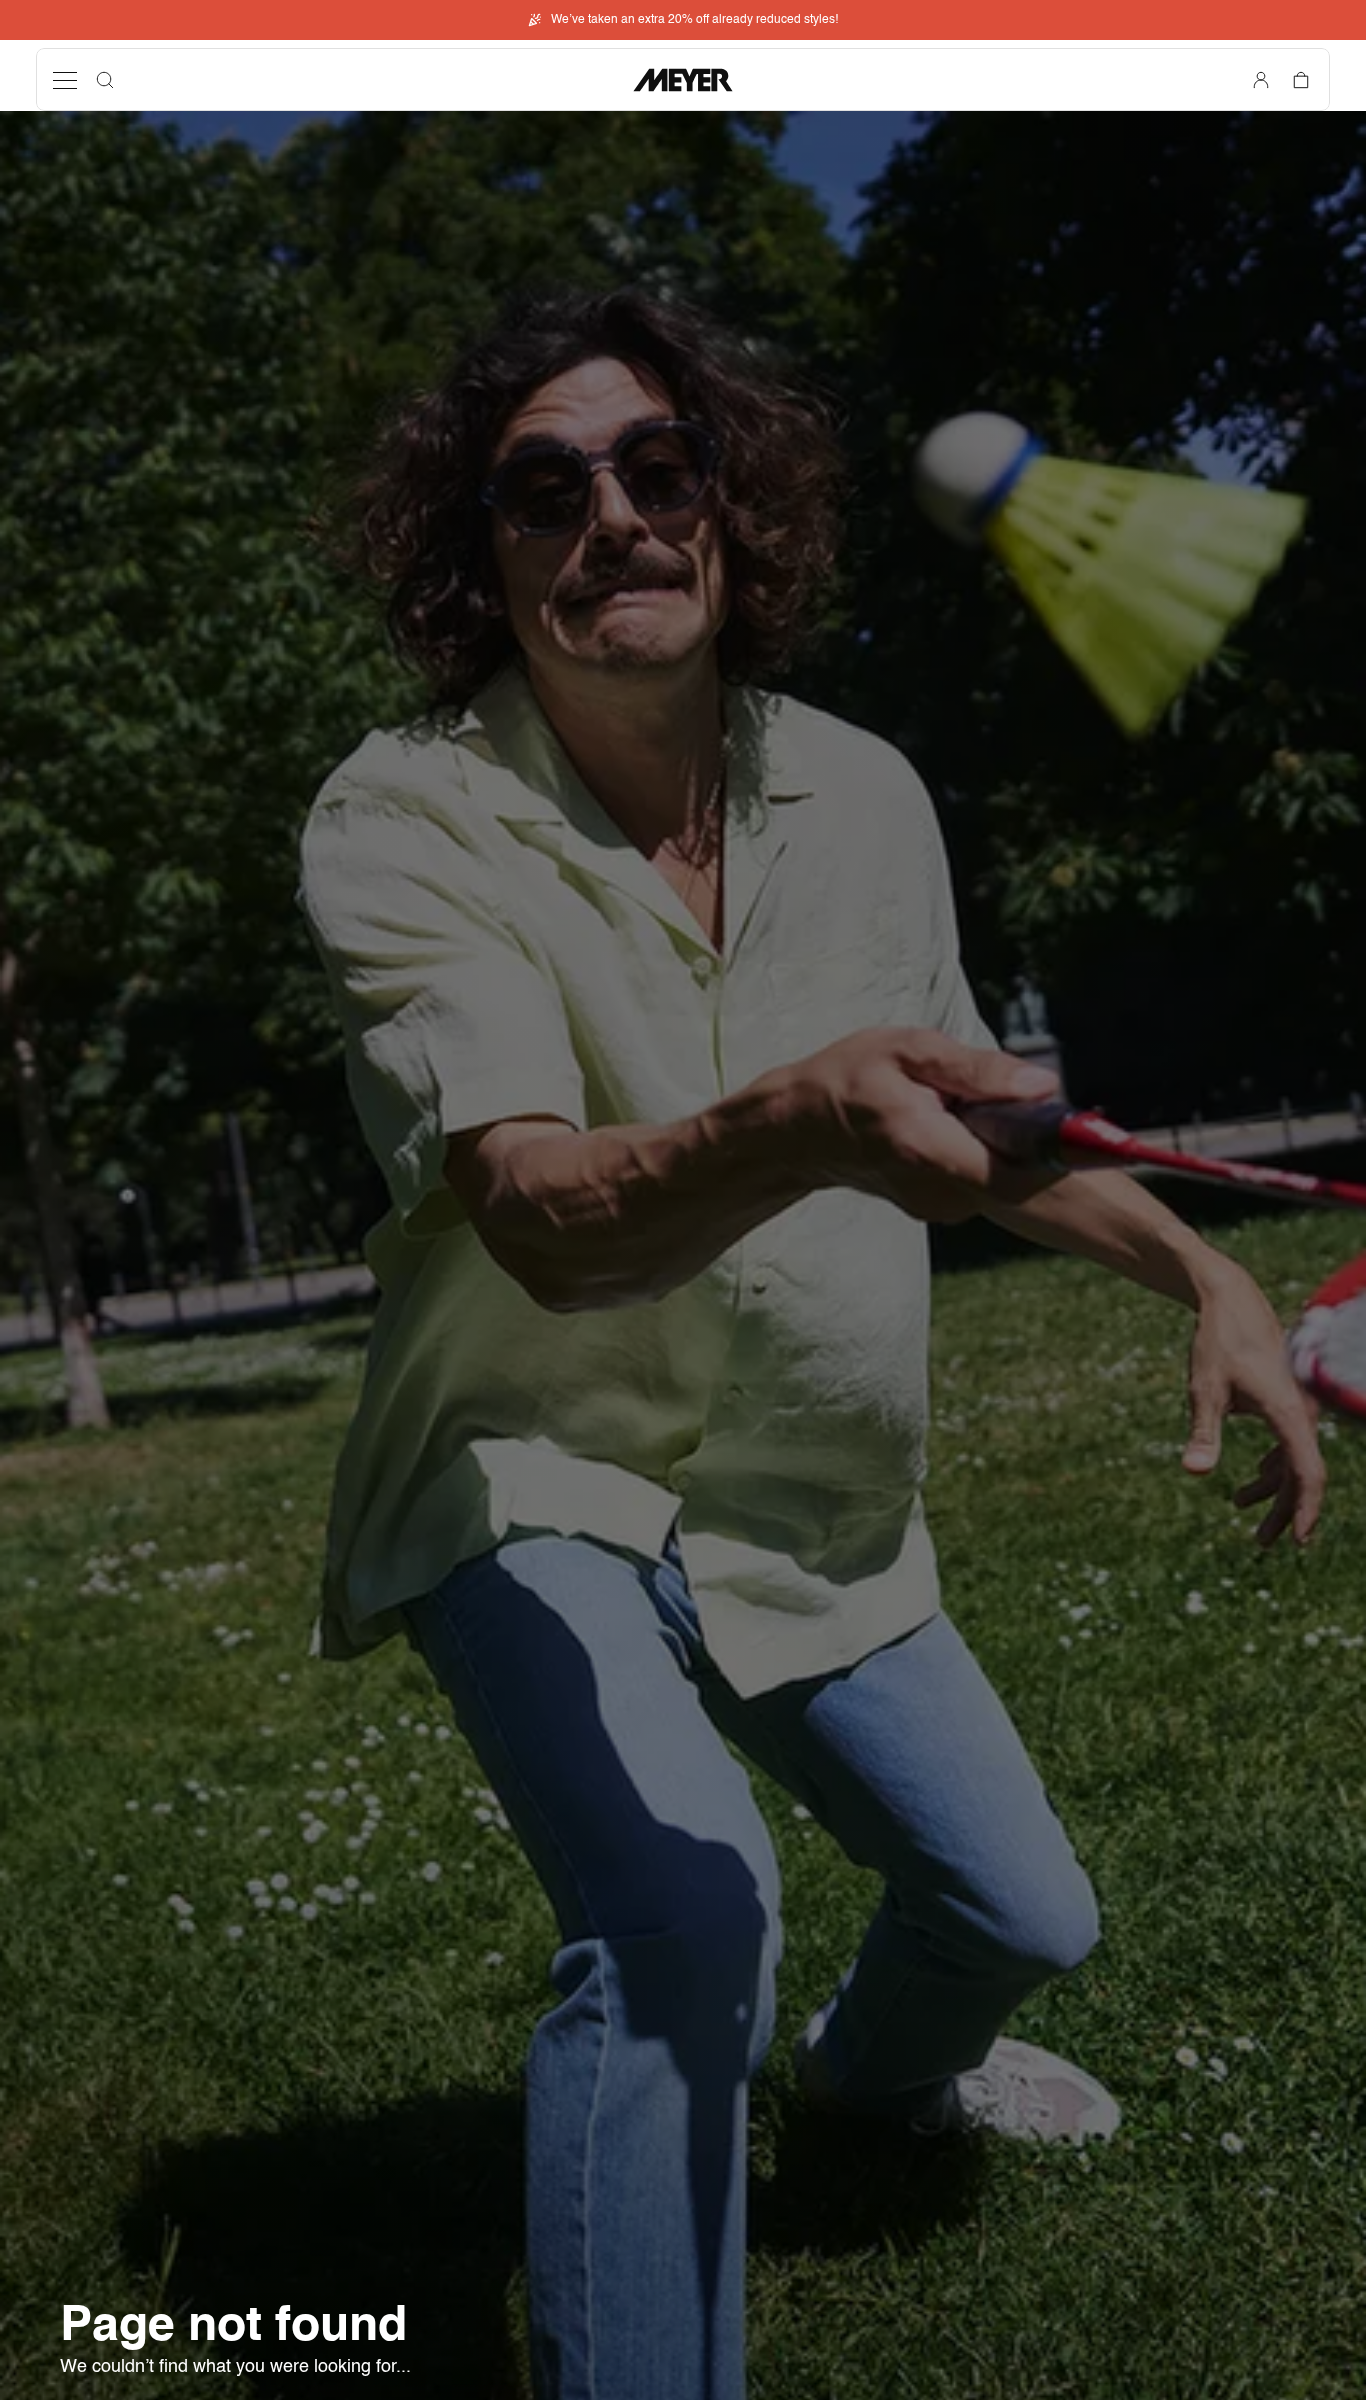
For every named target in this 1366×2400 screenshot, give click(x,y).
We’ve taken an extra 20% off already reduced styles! (694, 20)
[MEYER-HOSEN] (683, 80)
